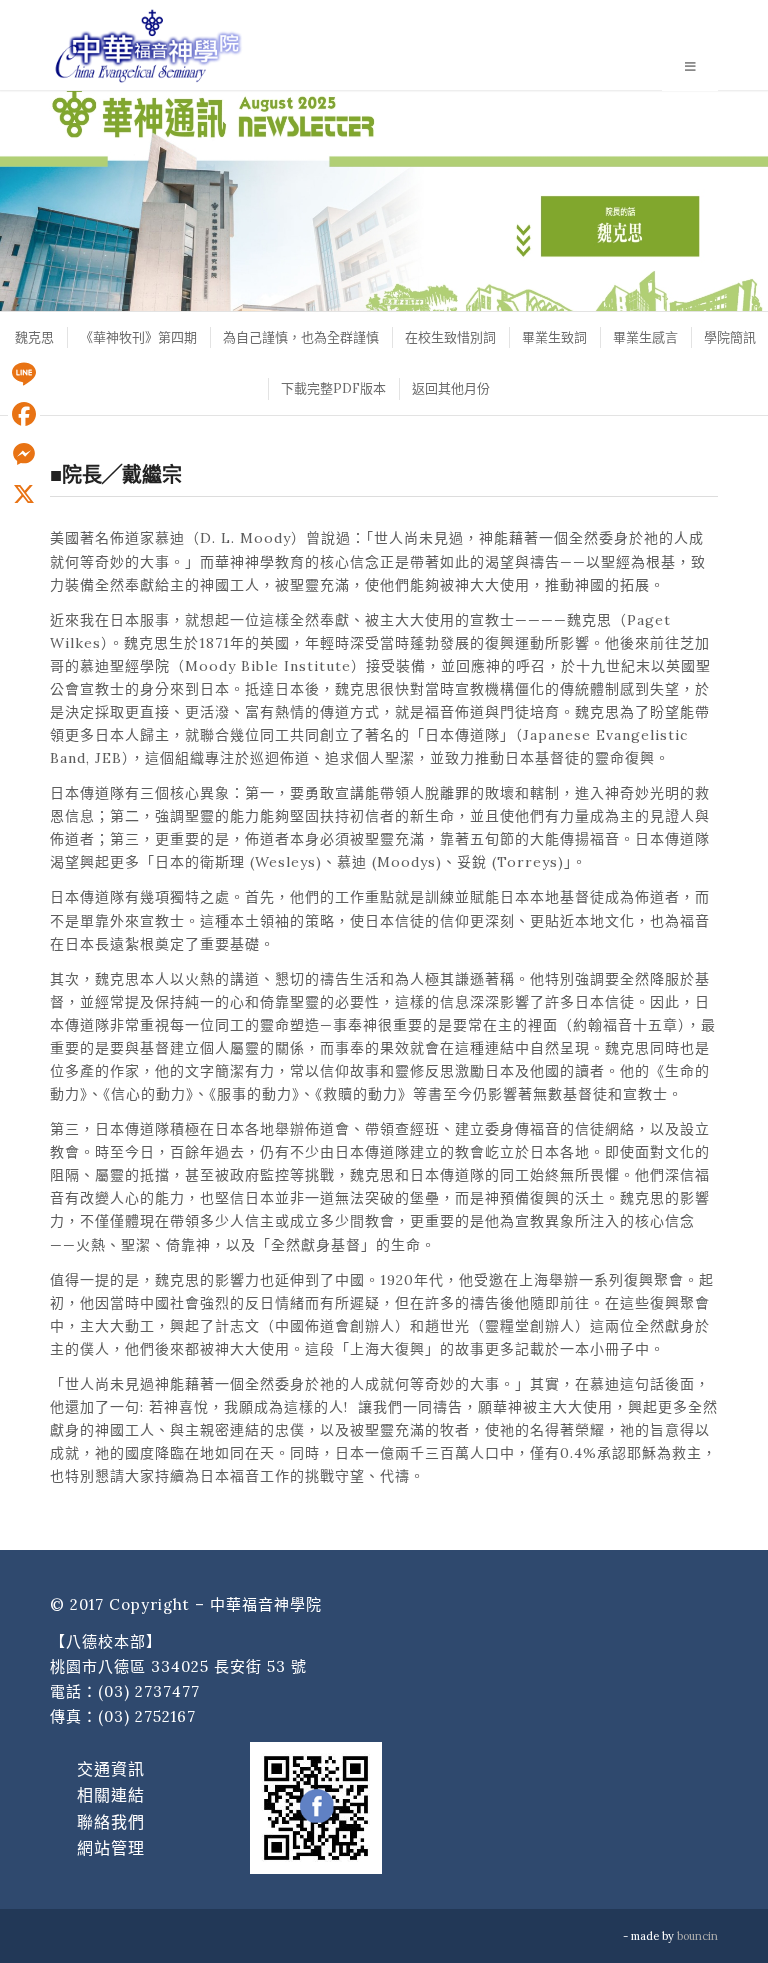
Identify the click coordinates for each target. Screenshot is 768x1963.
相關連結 (111, 1795)
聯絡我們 (111, 1822)
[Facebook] (24, 414)
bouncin (697, 1936)
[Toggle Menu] (690, 68)
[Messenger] (24, 454)
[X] (24, 494)
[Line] (24, 374)
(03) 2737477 (149, 1691)
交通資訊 (111, 1769)
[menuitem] (33, 337)
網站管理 (111, 1848)
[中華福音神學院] (148, 45)
